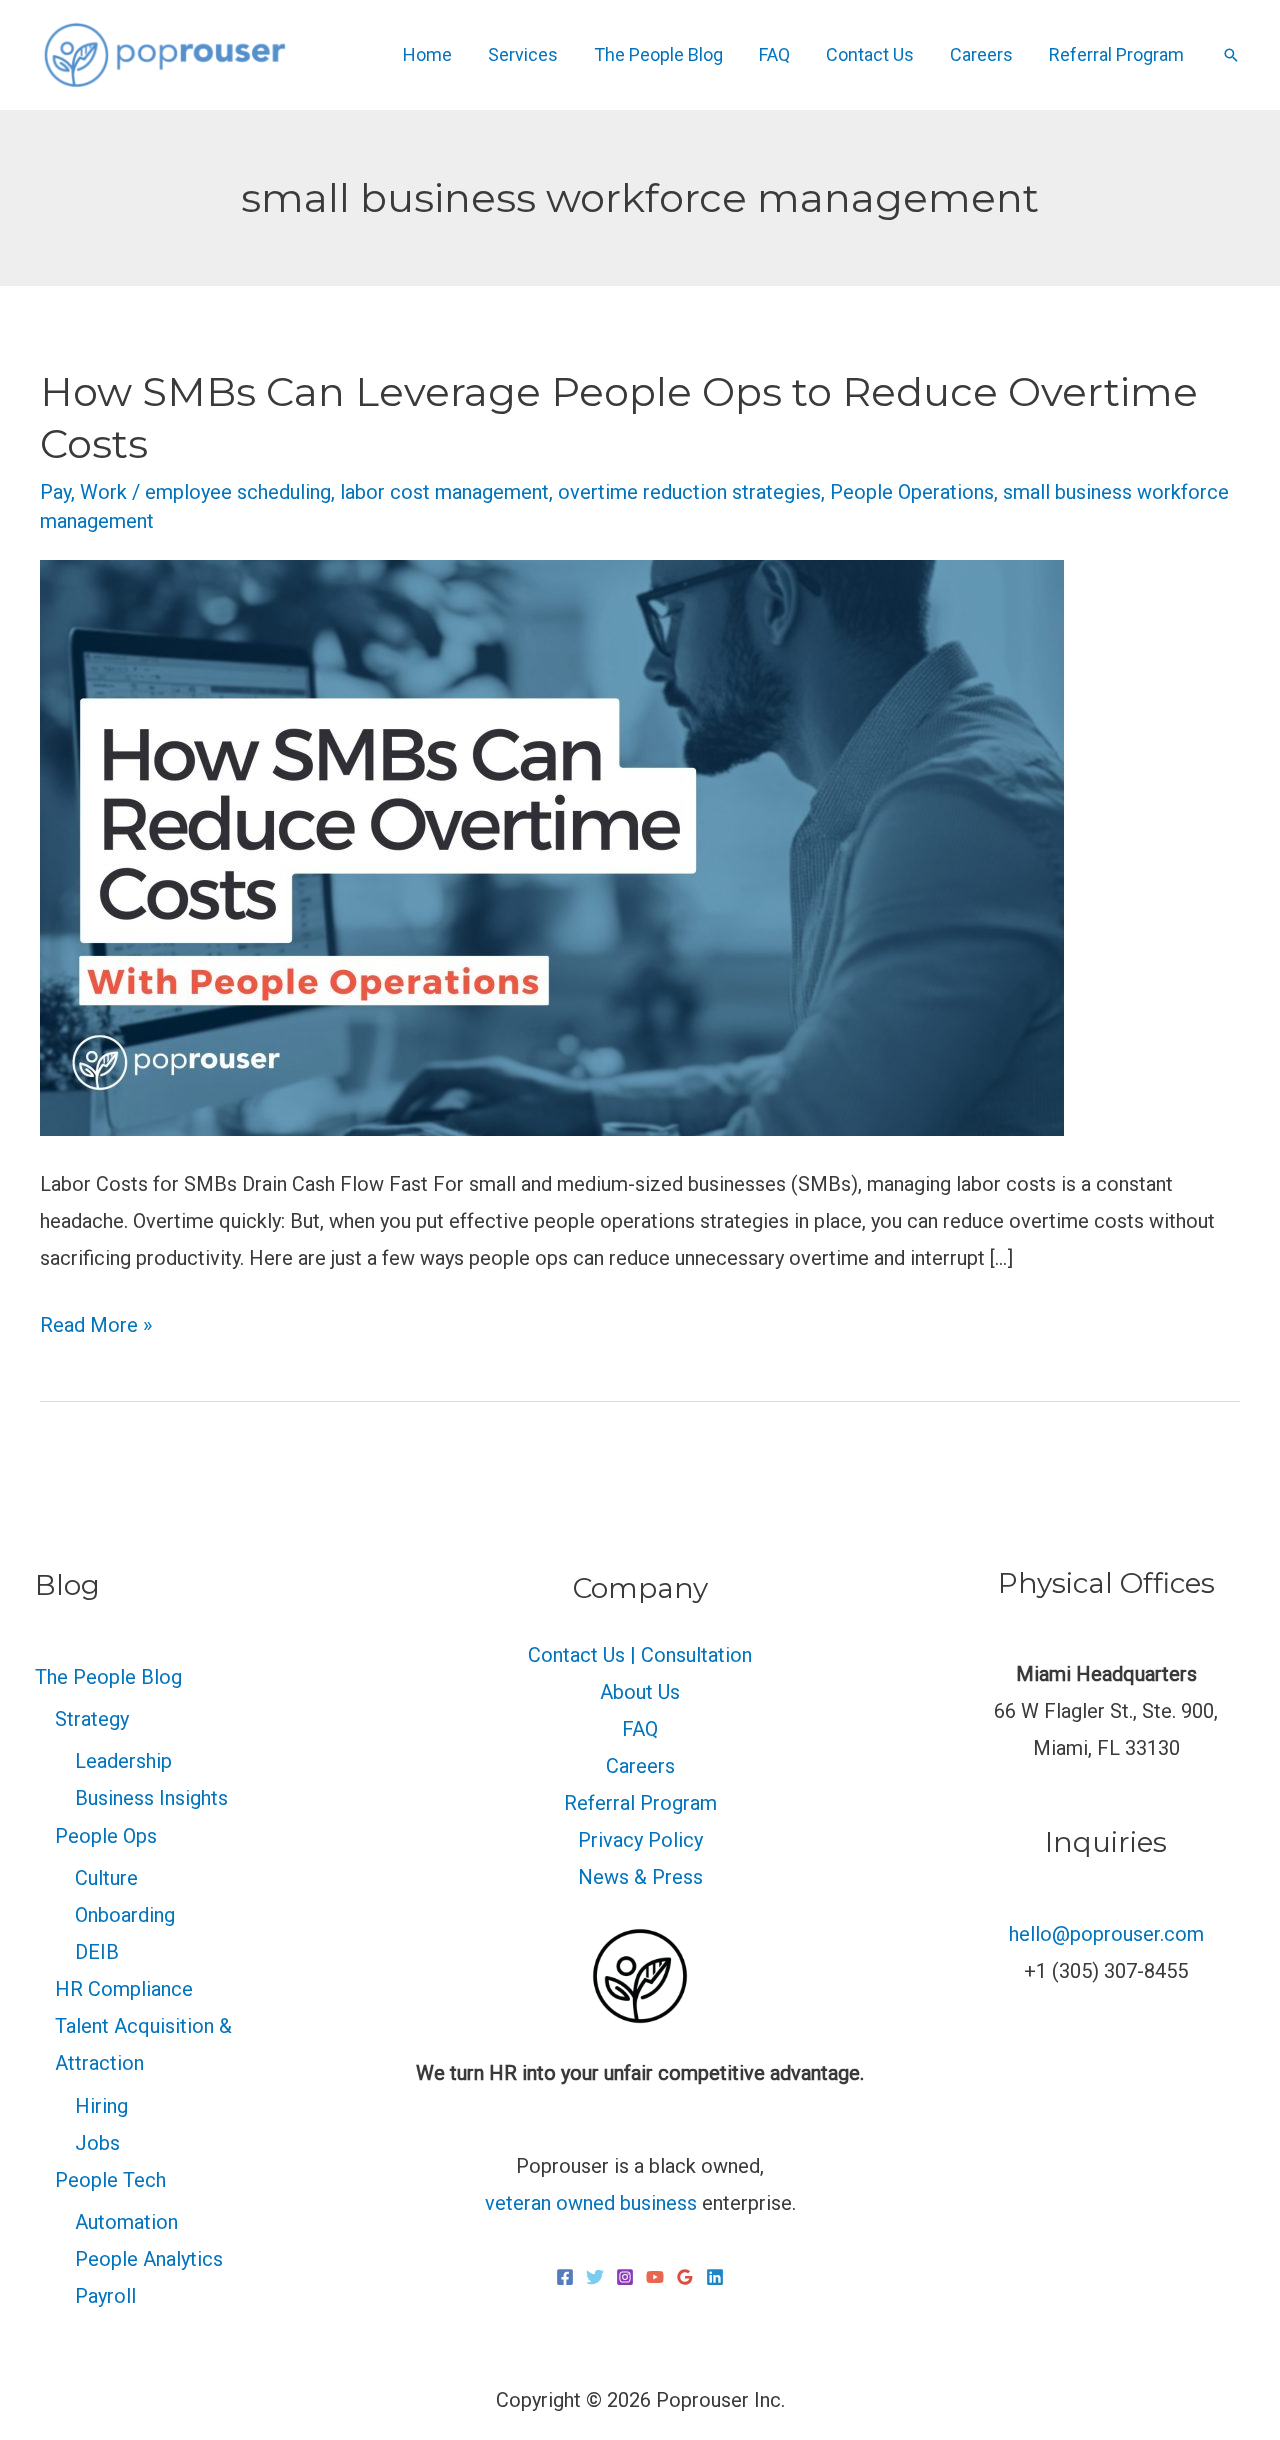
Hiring (101, 2106)
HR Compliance (124, 1989)
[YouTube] (655, 2277)
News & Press (640, 1877)
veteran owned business (591, 2203)
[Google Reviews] (685, 2277)
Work (103, 492)
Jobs (97, 2143)
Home (427, 54)
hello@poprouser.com (1106, 1934)
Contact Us (870, 54)
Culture (106, 1878)
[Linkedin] (715, 2277)
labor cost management (444, 492)
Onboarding (125, 1915)
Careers (981, 54)
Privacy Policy (640, 1840)
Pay (55, 492)
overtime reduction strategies (689, 492)
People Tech (110, 2180)
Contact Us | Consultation (640, 1655)
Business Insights (151, 1798)
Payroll (105, 2296)
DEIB (97, 1952)
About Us (640, 1692)
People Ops (106, 1836)
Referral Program (1116, 54)
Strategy (92, 1719)
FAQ (774, 54)
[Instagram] (625, 2277)
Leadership (123, 1761)
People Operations (912, 492)
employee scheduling (238, 492)
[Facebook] (565, 2277)
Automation (126, 2222)
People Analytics (149, 2259)
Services (523, 54)
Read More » (96, 1322)
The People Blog (658, 54)
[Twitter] (595, 2277)
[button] (1231, 55)
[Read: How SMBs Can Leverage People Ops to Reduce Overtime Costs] (552, 846)
